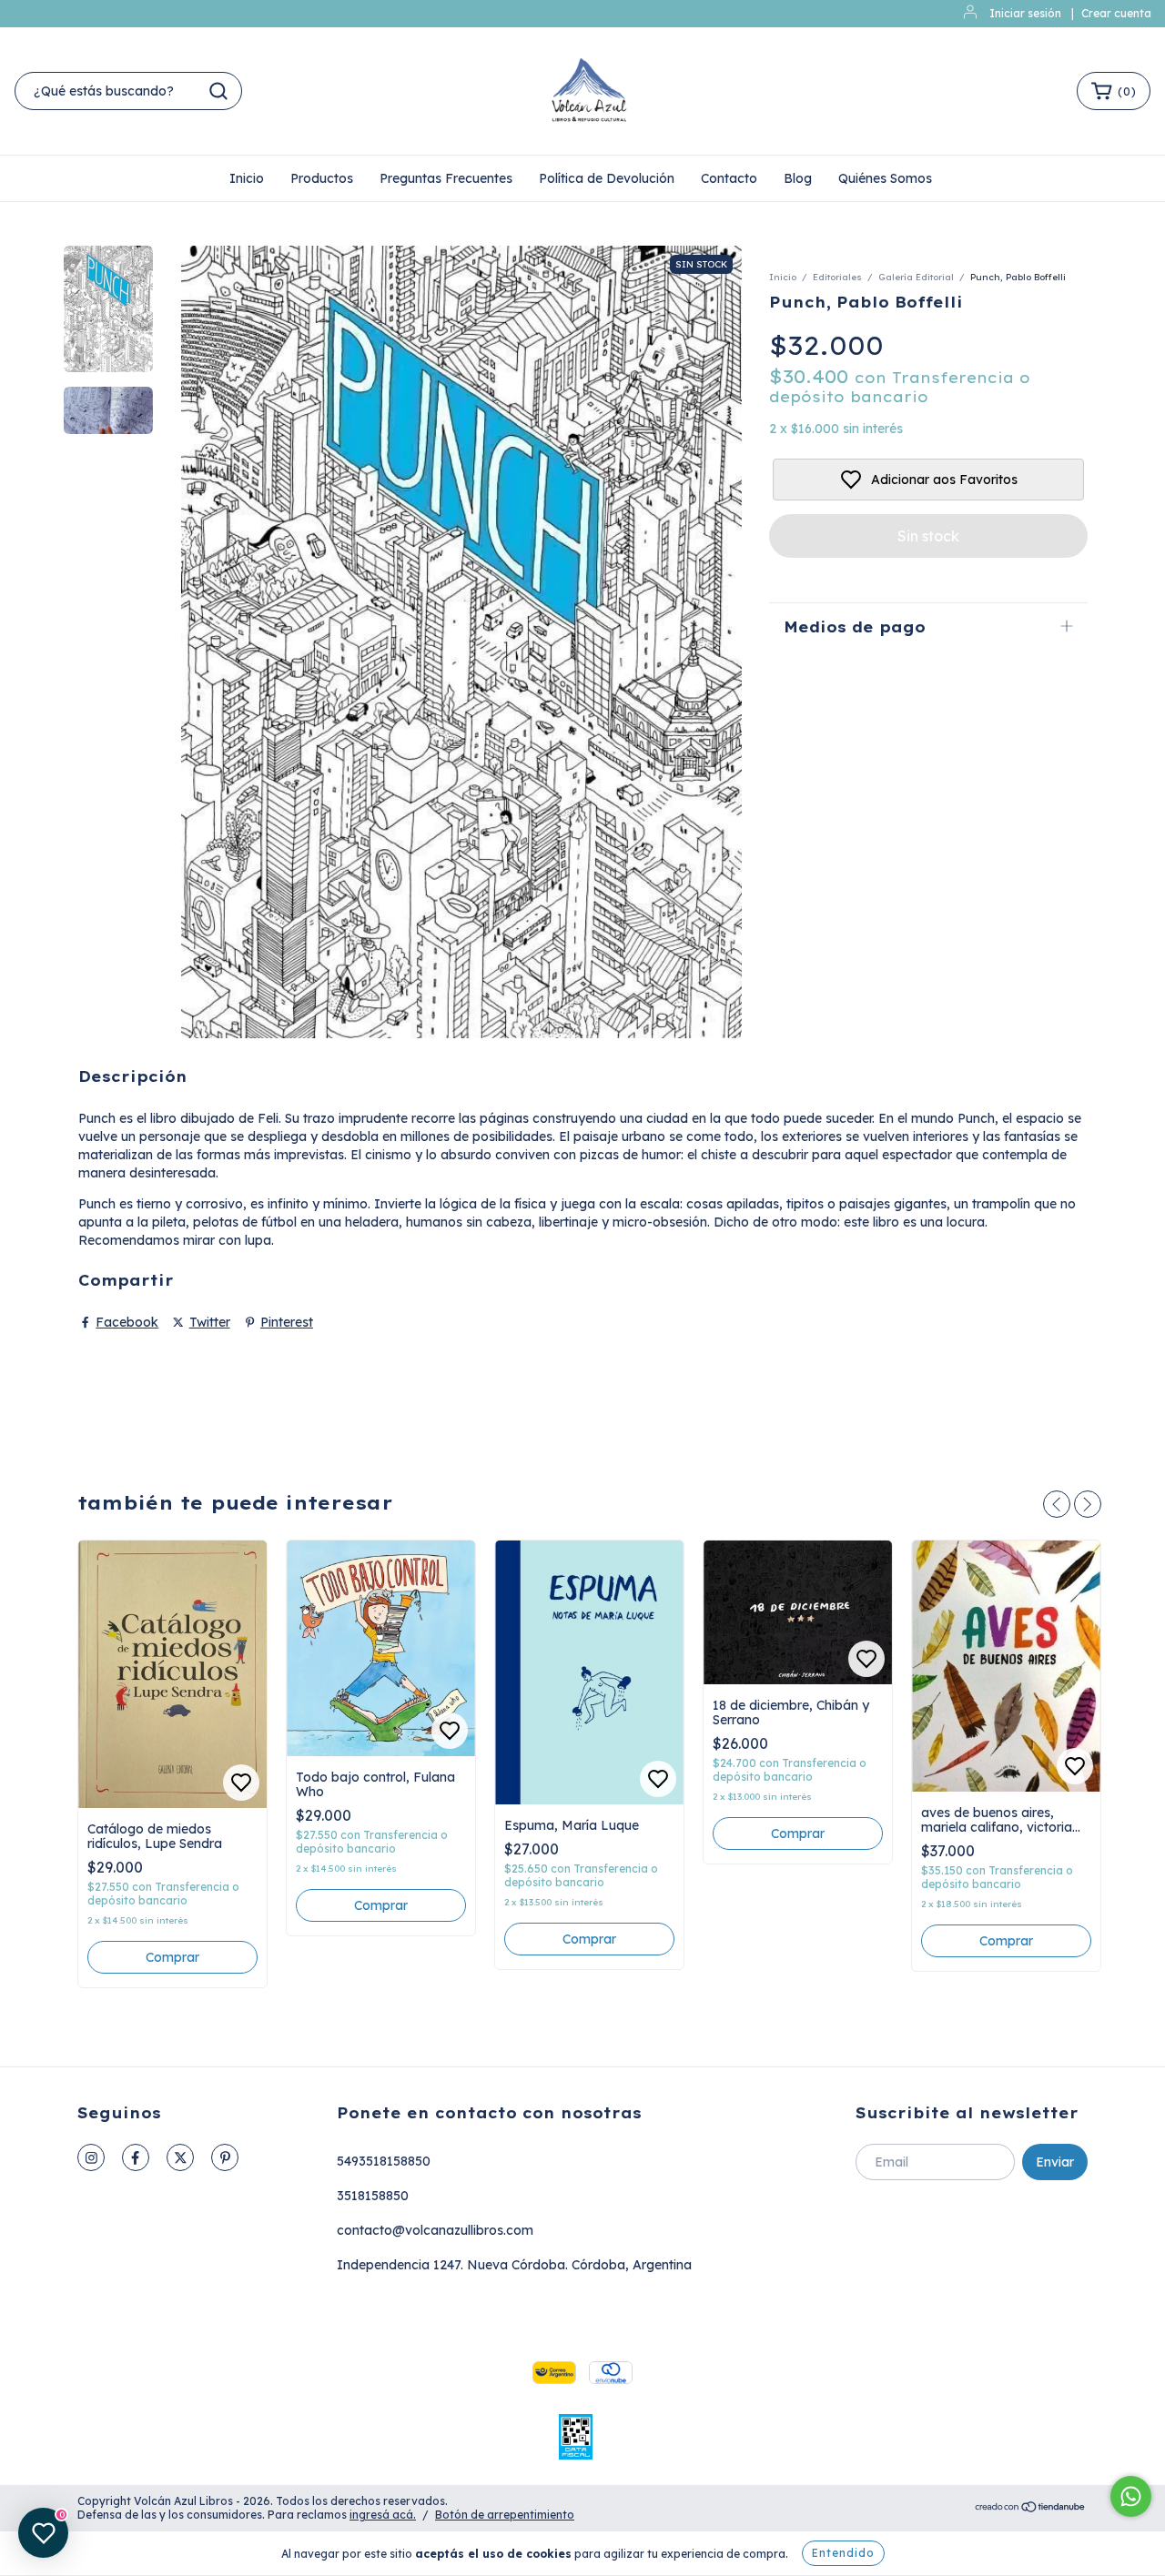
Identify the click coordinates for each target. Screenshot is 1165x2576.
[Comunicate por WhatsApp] (1131, 2496)
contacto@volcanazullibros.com (435, 2230)
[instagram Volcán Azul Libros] (91, 2157)
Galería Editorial (916, 277)
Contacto (729, 178)
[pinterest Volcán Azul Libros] (225, 2157)
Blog (798, 178)
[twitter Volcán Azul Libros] (180, 2157)
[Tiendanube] (1031, 2509)
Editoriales (837, 277)
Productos (322, 178)
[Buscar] (218, 91)
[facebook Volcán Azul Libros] (136, 2157)
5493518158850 (384, 2161)
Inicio (247, 178)
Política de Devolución (607, 178)
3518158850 (373, 2196)
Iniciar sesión (1025, 13)
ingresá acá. (383, 2515)
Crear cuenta (1116, 13)
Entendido (843, 2553)
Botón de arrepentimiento (505, 2515)
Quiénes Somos (885, 178)
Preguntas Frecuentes (446, 178)
